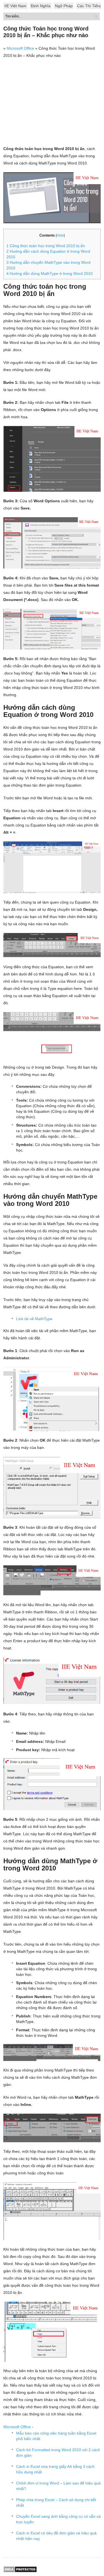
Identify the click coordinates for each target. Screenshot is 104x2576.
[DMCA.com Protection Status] (20, 2571)
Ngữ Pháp (64, 6)
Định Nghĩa (41, 6)
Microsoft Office (20, 48)
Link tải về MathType (34, 1319)
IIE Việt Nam (15, 6)
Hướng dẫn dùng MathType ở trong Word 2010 (50, 273)
